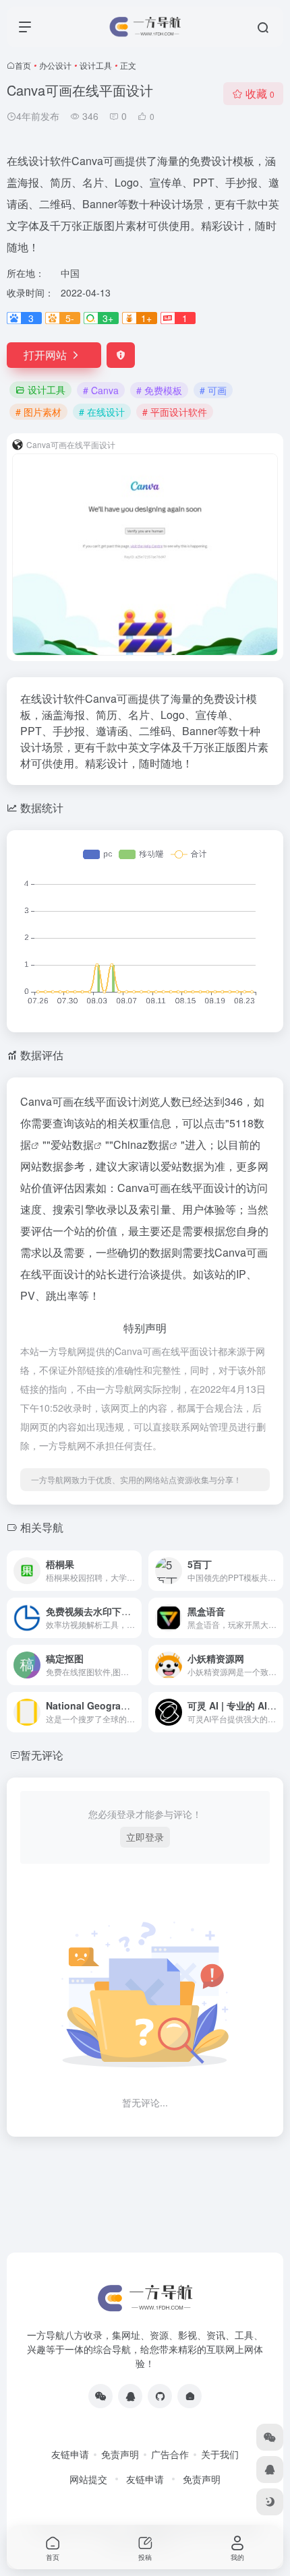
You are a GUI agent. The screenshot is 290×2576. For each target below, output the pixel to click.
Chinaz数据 (141, 1144)
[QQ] (130, 2396)
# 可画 (213, 390)
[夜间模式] (270, 2502)
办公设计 (55, 65)
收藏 (260, 93)
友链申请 (70, 2454)
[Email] (190, 2396)
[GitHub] (160, 2396)
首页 (23, 65)
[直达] (134, 1571)
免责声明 (120, 2454)
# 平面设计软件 (175, 412)
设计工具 (96, 65)
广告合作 (170, 2454)
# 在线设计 (102, 412)
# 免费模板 (159, 390)
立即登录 (145, 1837)
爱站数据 (72, 1144)
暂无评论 (42, 1755)
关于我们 (220, 2454)
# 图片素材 (38, 412)
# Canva (101, 390)
